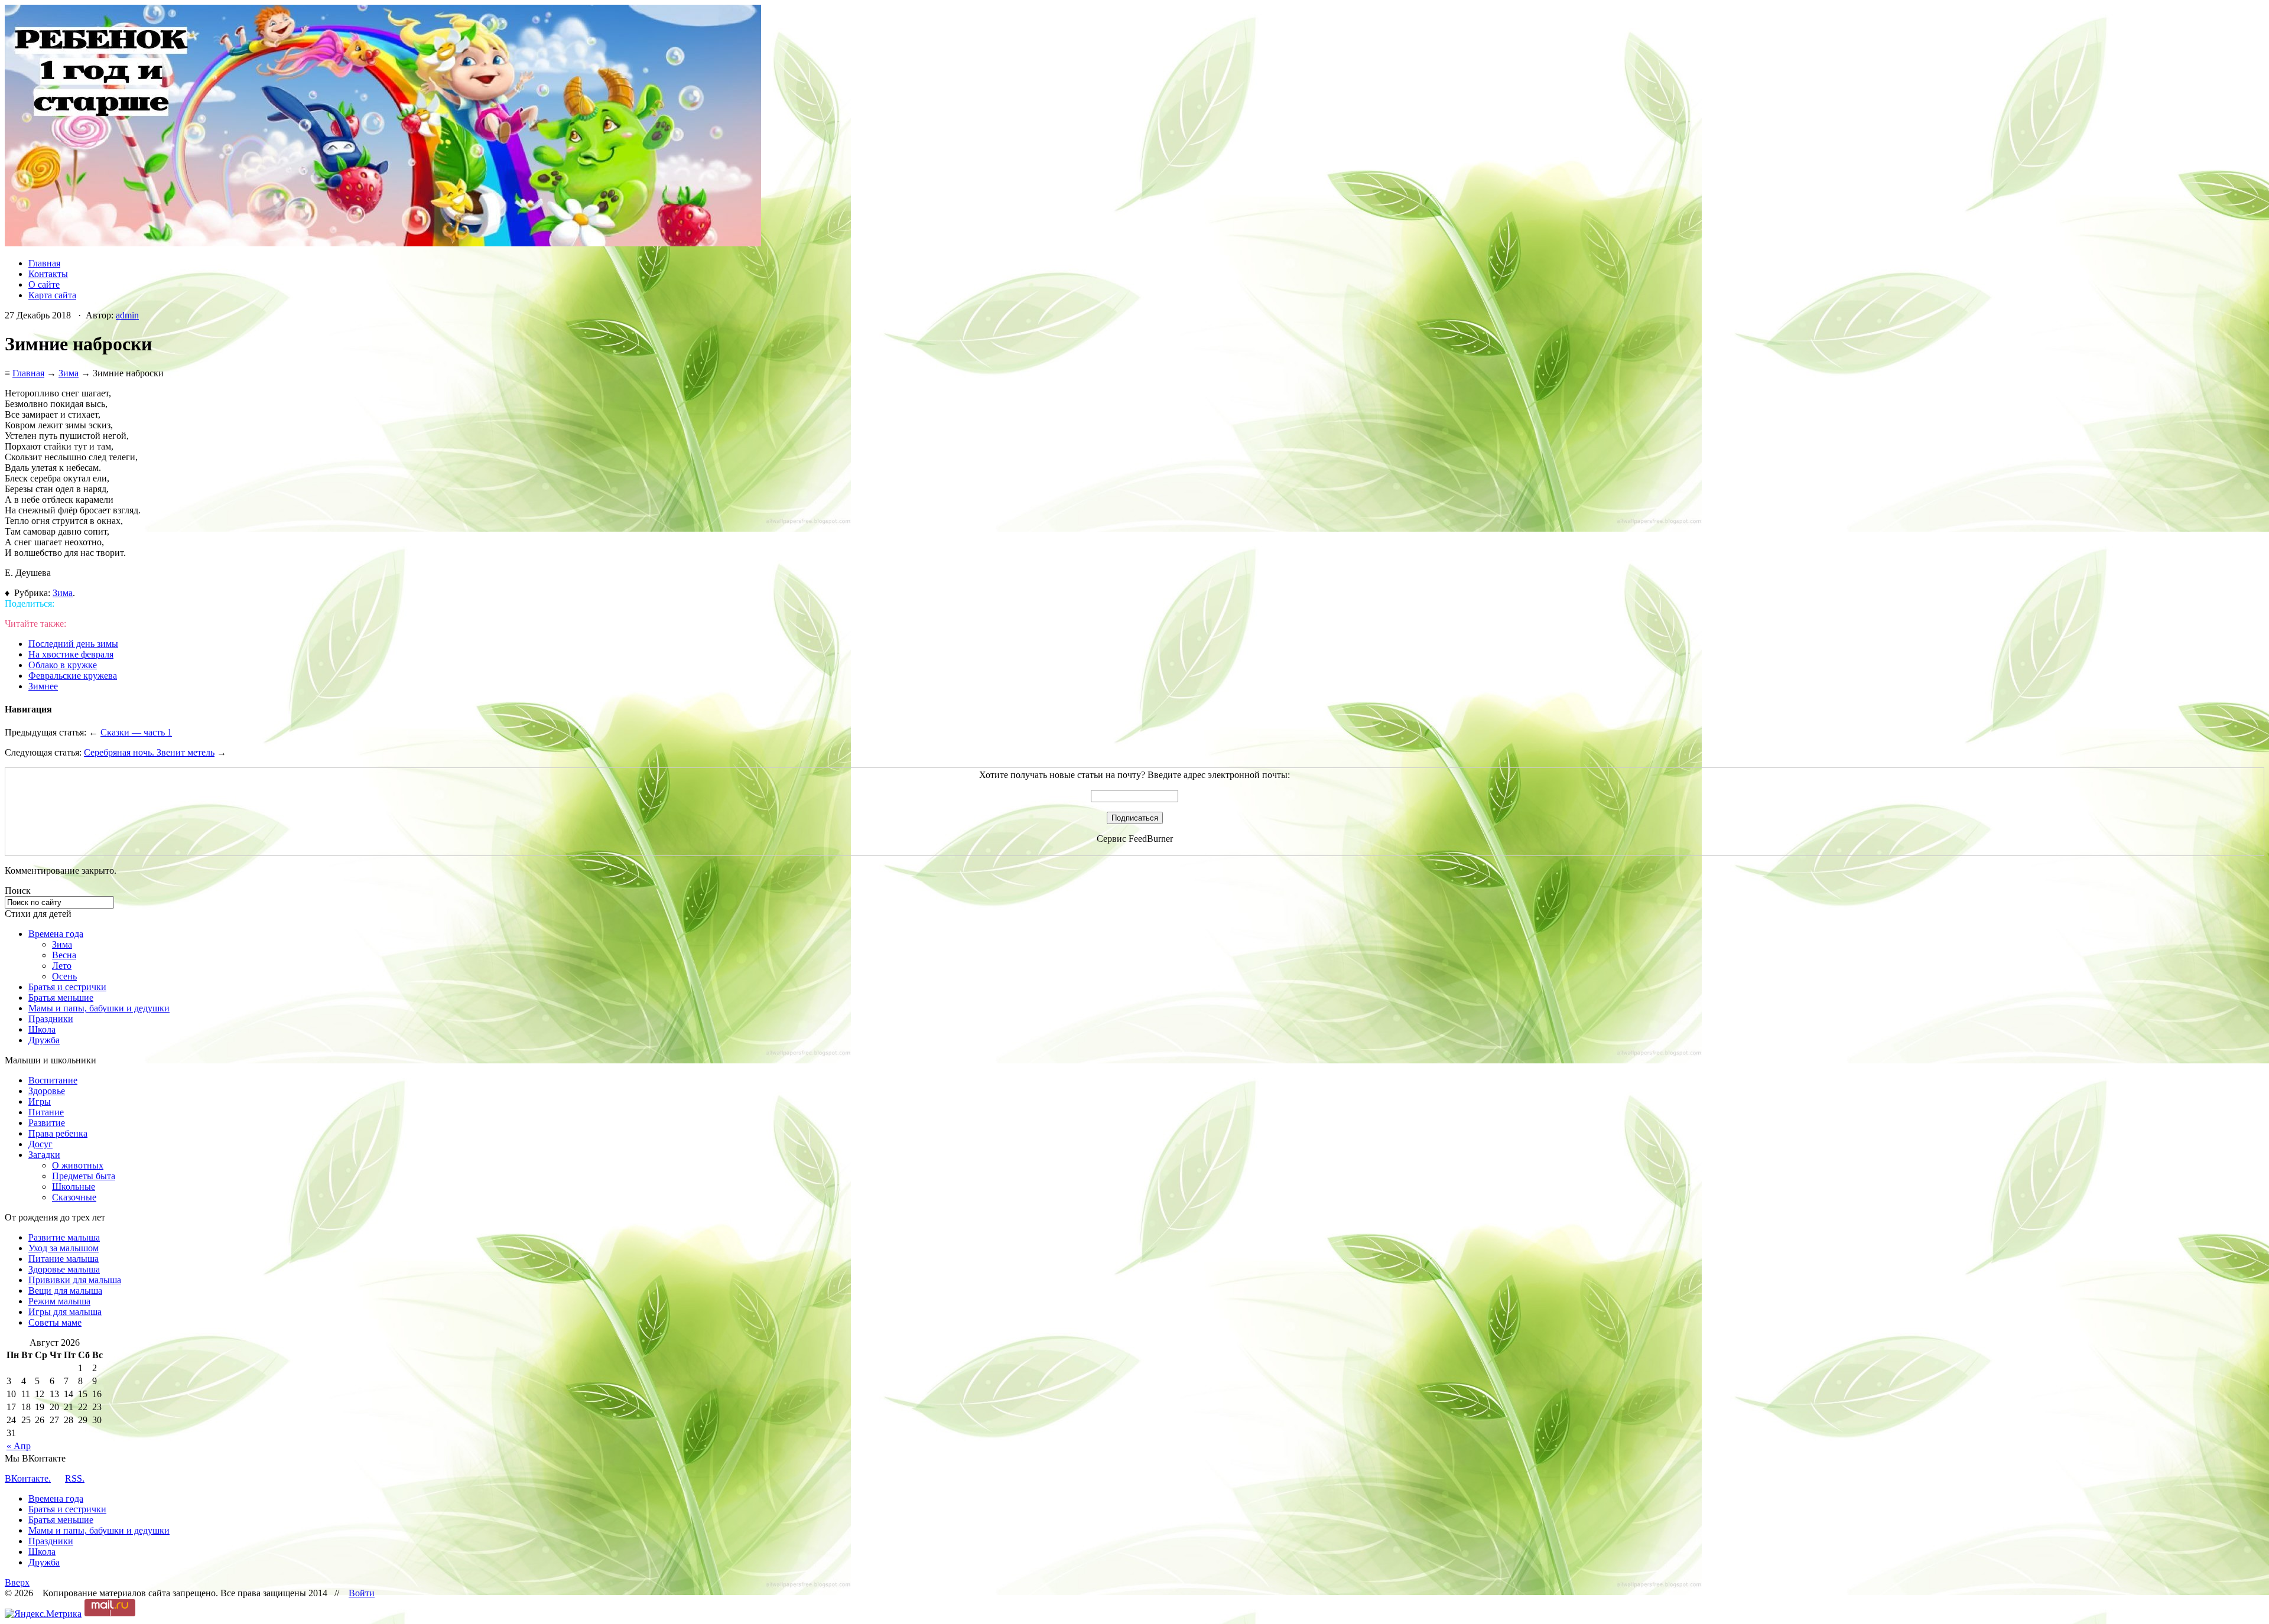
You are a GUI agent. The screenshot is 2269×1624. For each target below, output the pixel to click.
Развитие (47, 1123)
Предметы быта (84, 1176)
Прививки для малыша (75, 1280)
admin (127, 315)
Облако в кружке (63, 665)
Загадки (44, 1155)
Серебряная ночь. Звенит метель (149, 752)
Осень (64, 976)
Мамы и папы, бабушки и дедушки (99, 1008)
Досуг (40, 1144)
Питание (46, 1112)
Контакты (48, 274)
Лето (62, 966)
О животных (78, 1165)
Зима (69, 373)
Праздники (51, 1019)
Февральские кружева (73, 676)
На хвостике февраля (71, 654)
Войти (362, 1593)
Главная (44, 263)
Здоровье (47, 1091)
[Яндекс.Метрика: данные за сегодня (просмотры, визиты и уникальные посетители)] (43, 1614)
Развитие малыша (64, 1237)
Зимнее (43, 686)
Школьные (74, 1187)
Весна (64, 955)
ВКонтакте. (28, 1478)
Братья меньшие (61, 997)
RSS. (75, 1478)
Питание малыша (64, 1259)
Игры (40, 1101)
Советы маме (55, 1322)
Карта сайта (52, 295)
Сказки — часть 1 (136, 732)
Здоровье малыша (64, 1269)
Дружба (44, 1040)
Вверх (17, 1582)
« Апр (19, 1446)
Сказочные (74, 1197)
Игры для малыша (65, 1312)
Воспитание (53, 1080)
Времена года (56, 934)
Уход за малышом (64, 1248)
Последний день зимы (73, 644)
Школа (42, 1029)
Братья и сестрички (67, 987)
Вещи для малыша (65, 1291)
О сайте (44, 284)
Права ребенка (58, 1133)
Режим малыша (59, 1301)
